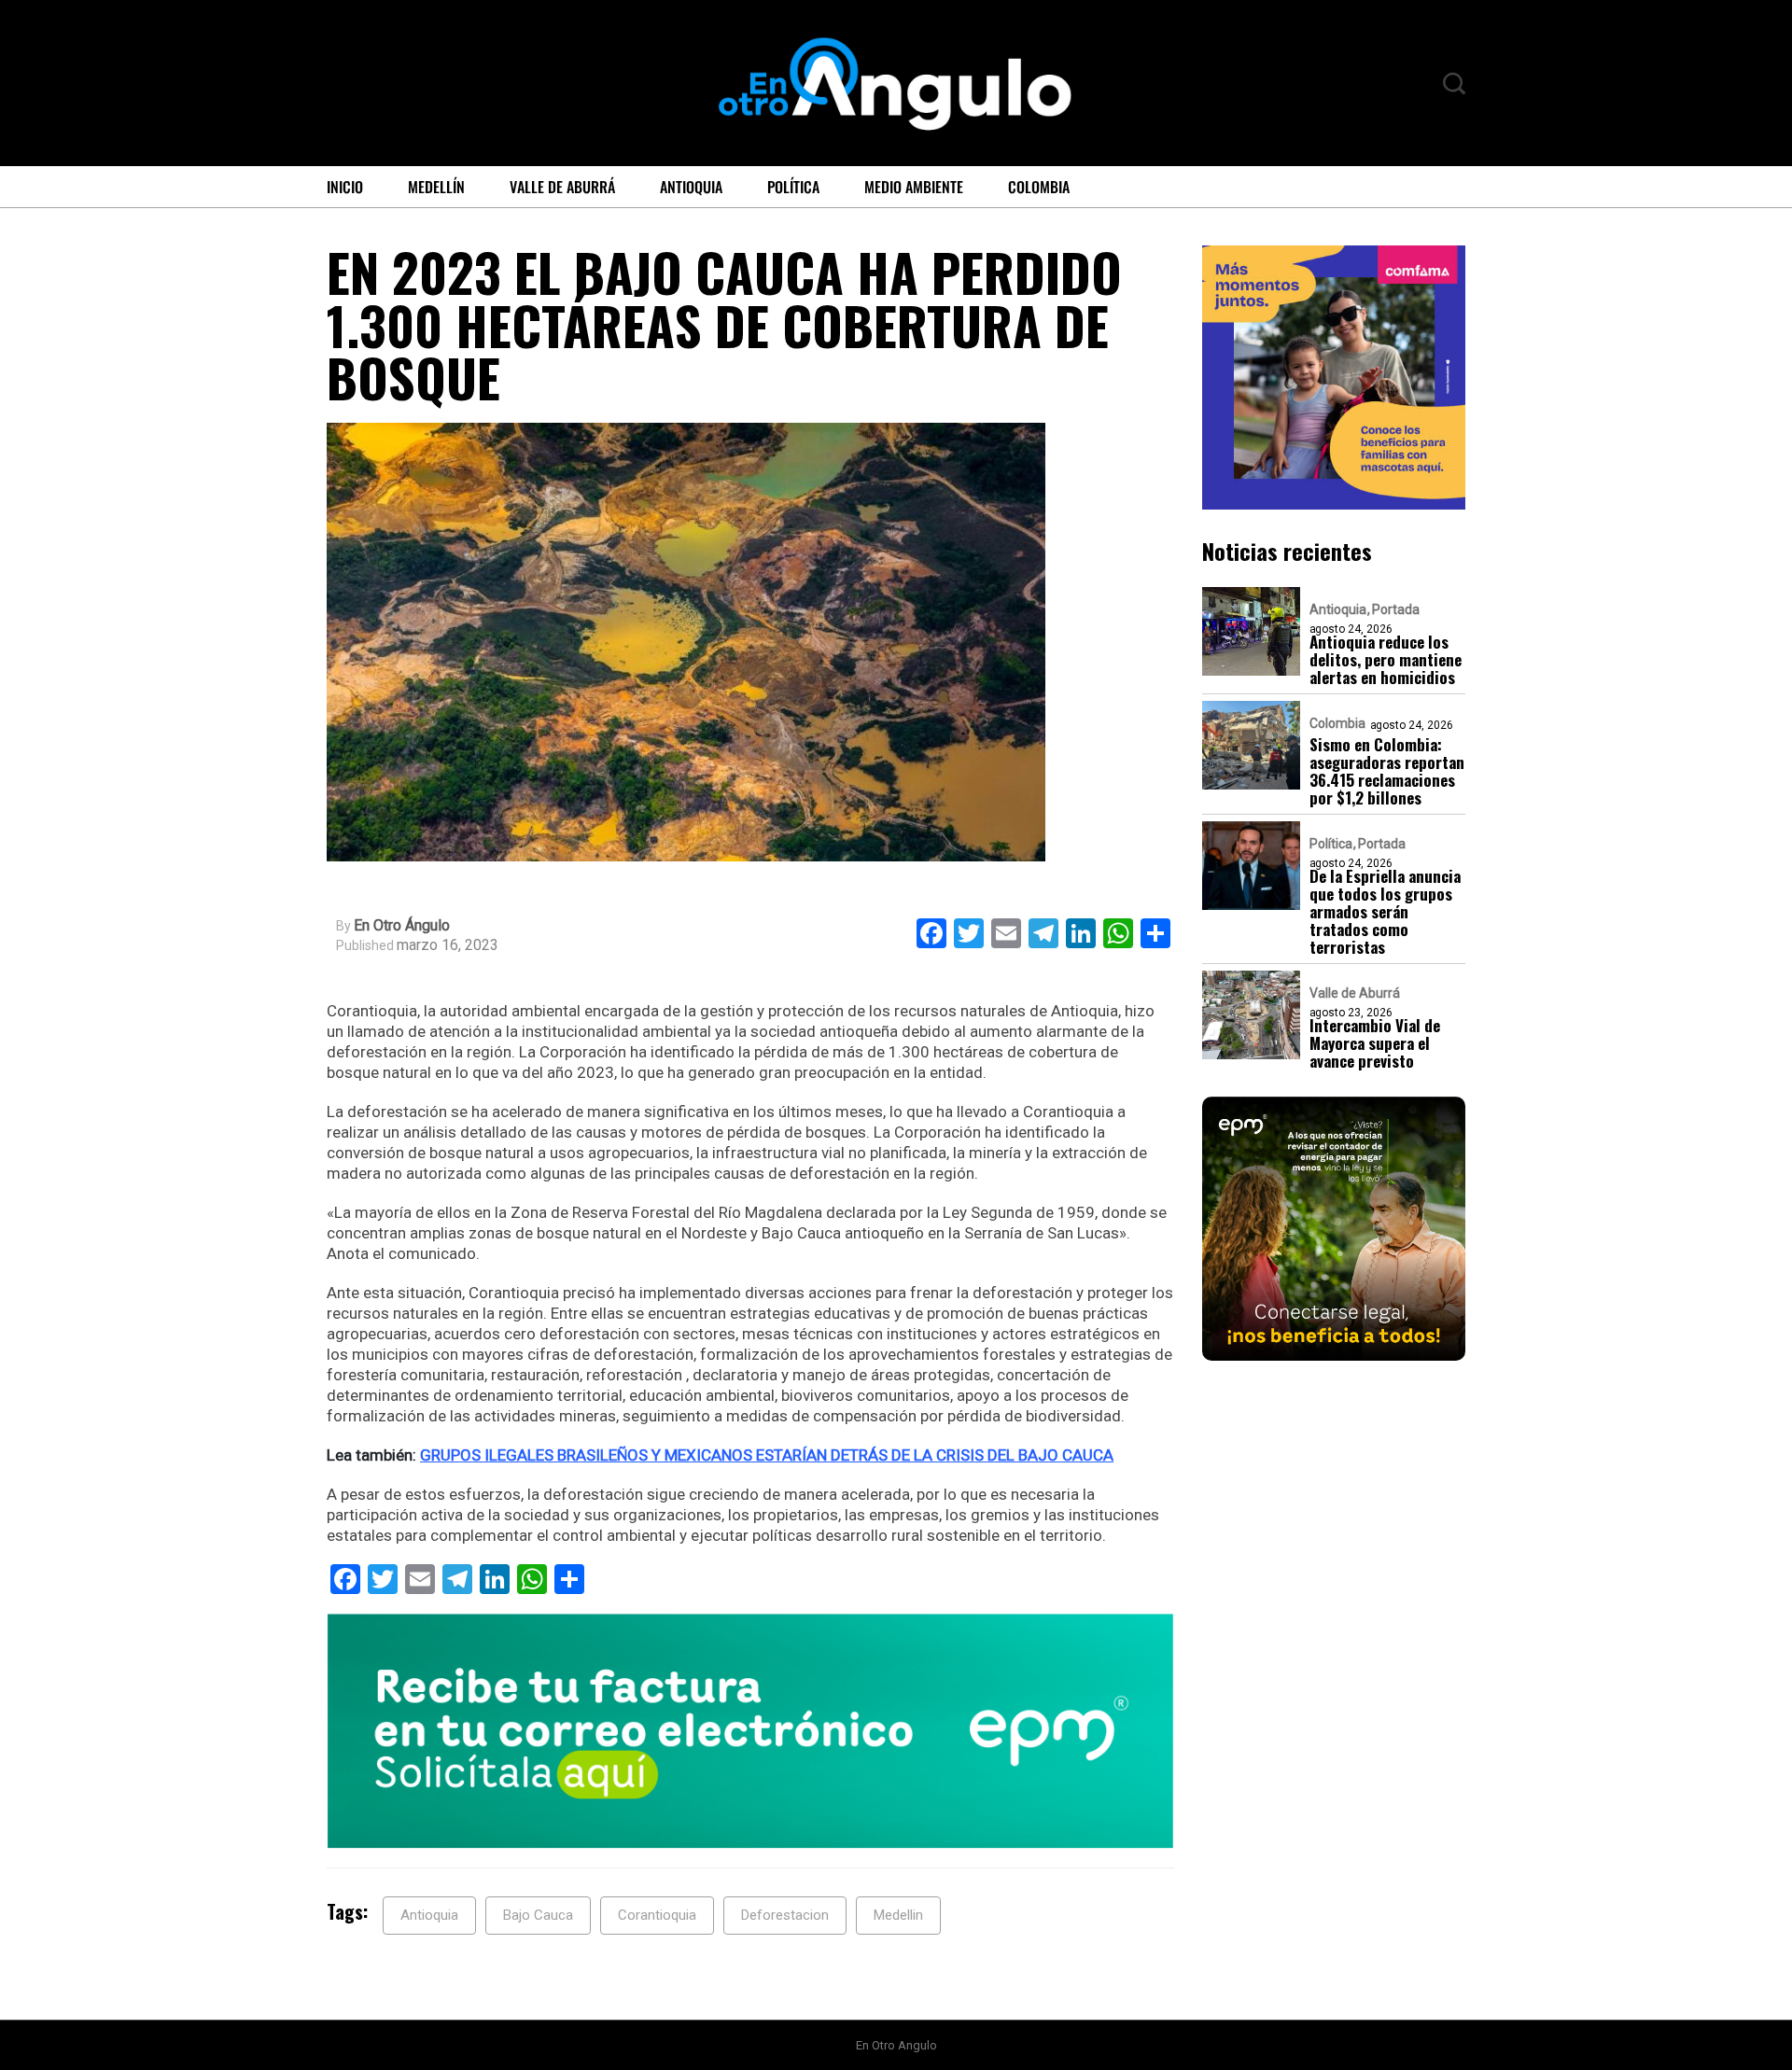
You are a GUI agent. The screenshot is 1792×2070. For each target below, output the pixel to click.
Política (793, 187)
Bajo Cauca (538, 1915)
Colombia (1039, 187)
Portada (1396, 608)
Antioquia (691, 187)
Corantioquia (657, 1915)
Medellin (898, 1915)
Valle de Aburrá (562, 187)
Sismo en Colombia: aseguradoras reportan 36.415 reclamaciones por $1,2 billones (1387, 770)
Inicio (345, 187)
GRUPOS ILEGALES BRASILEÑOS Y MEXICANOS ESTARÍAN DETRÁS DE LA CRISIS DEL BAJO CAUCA (767, 1455)
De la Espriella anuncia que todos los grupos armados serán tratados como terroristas (1385, 910)
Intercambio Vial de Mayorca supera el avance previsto (1375, 1042)
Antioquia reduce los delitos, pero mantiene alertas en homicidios (1386, 658)
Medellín (436, 187)
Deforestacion (785, 1915)
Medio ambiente (914, 187)
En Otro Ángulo (402, 926)
